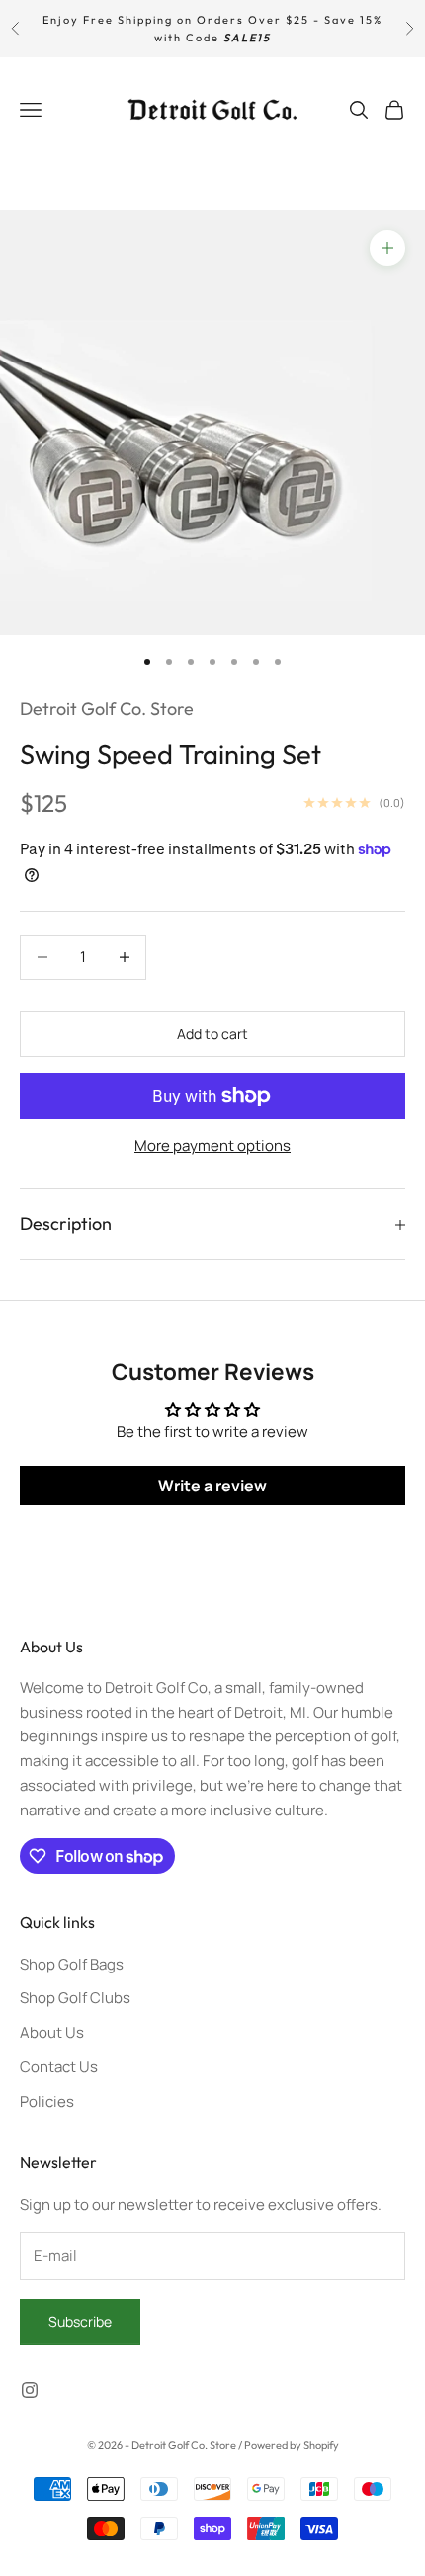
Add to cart (212, 1034)
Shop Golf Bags (72, 1964)
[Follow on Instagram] (30, 2390)
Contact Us (59, 2067)
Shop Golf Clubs (75, 1998)
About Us (52, 2032)
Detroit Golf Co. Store (107, 709)
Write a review (212, 1486)
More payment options (212, 1145)
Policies (47, 2101)
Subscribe (80, 2322)
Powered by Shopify (292, 2445)
